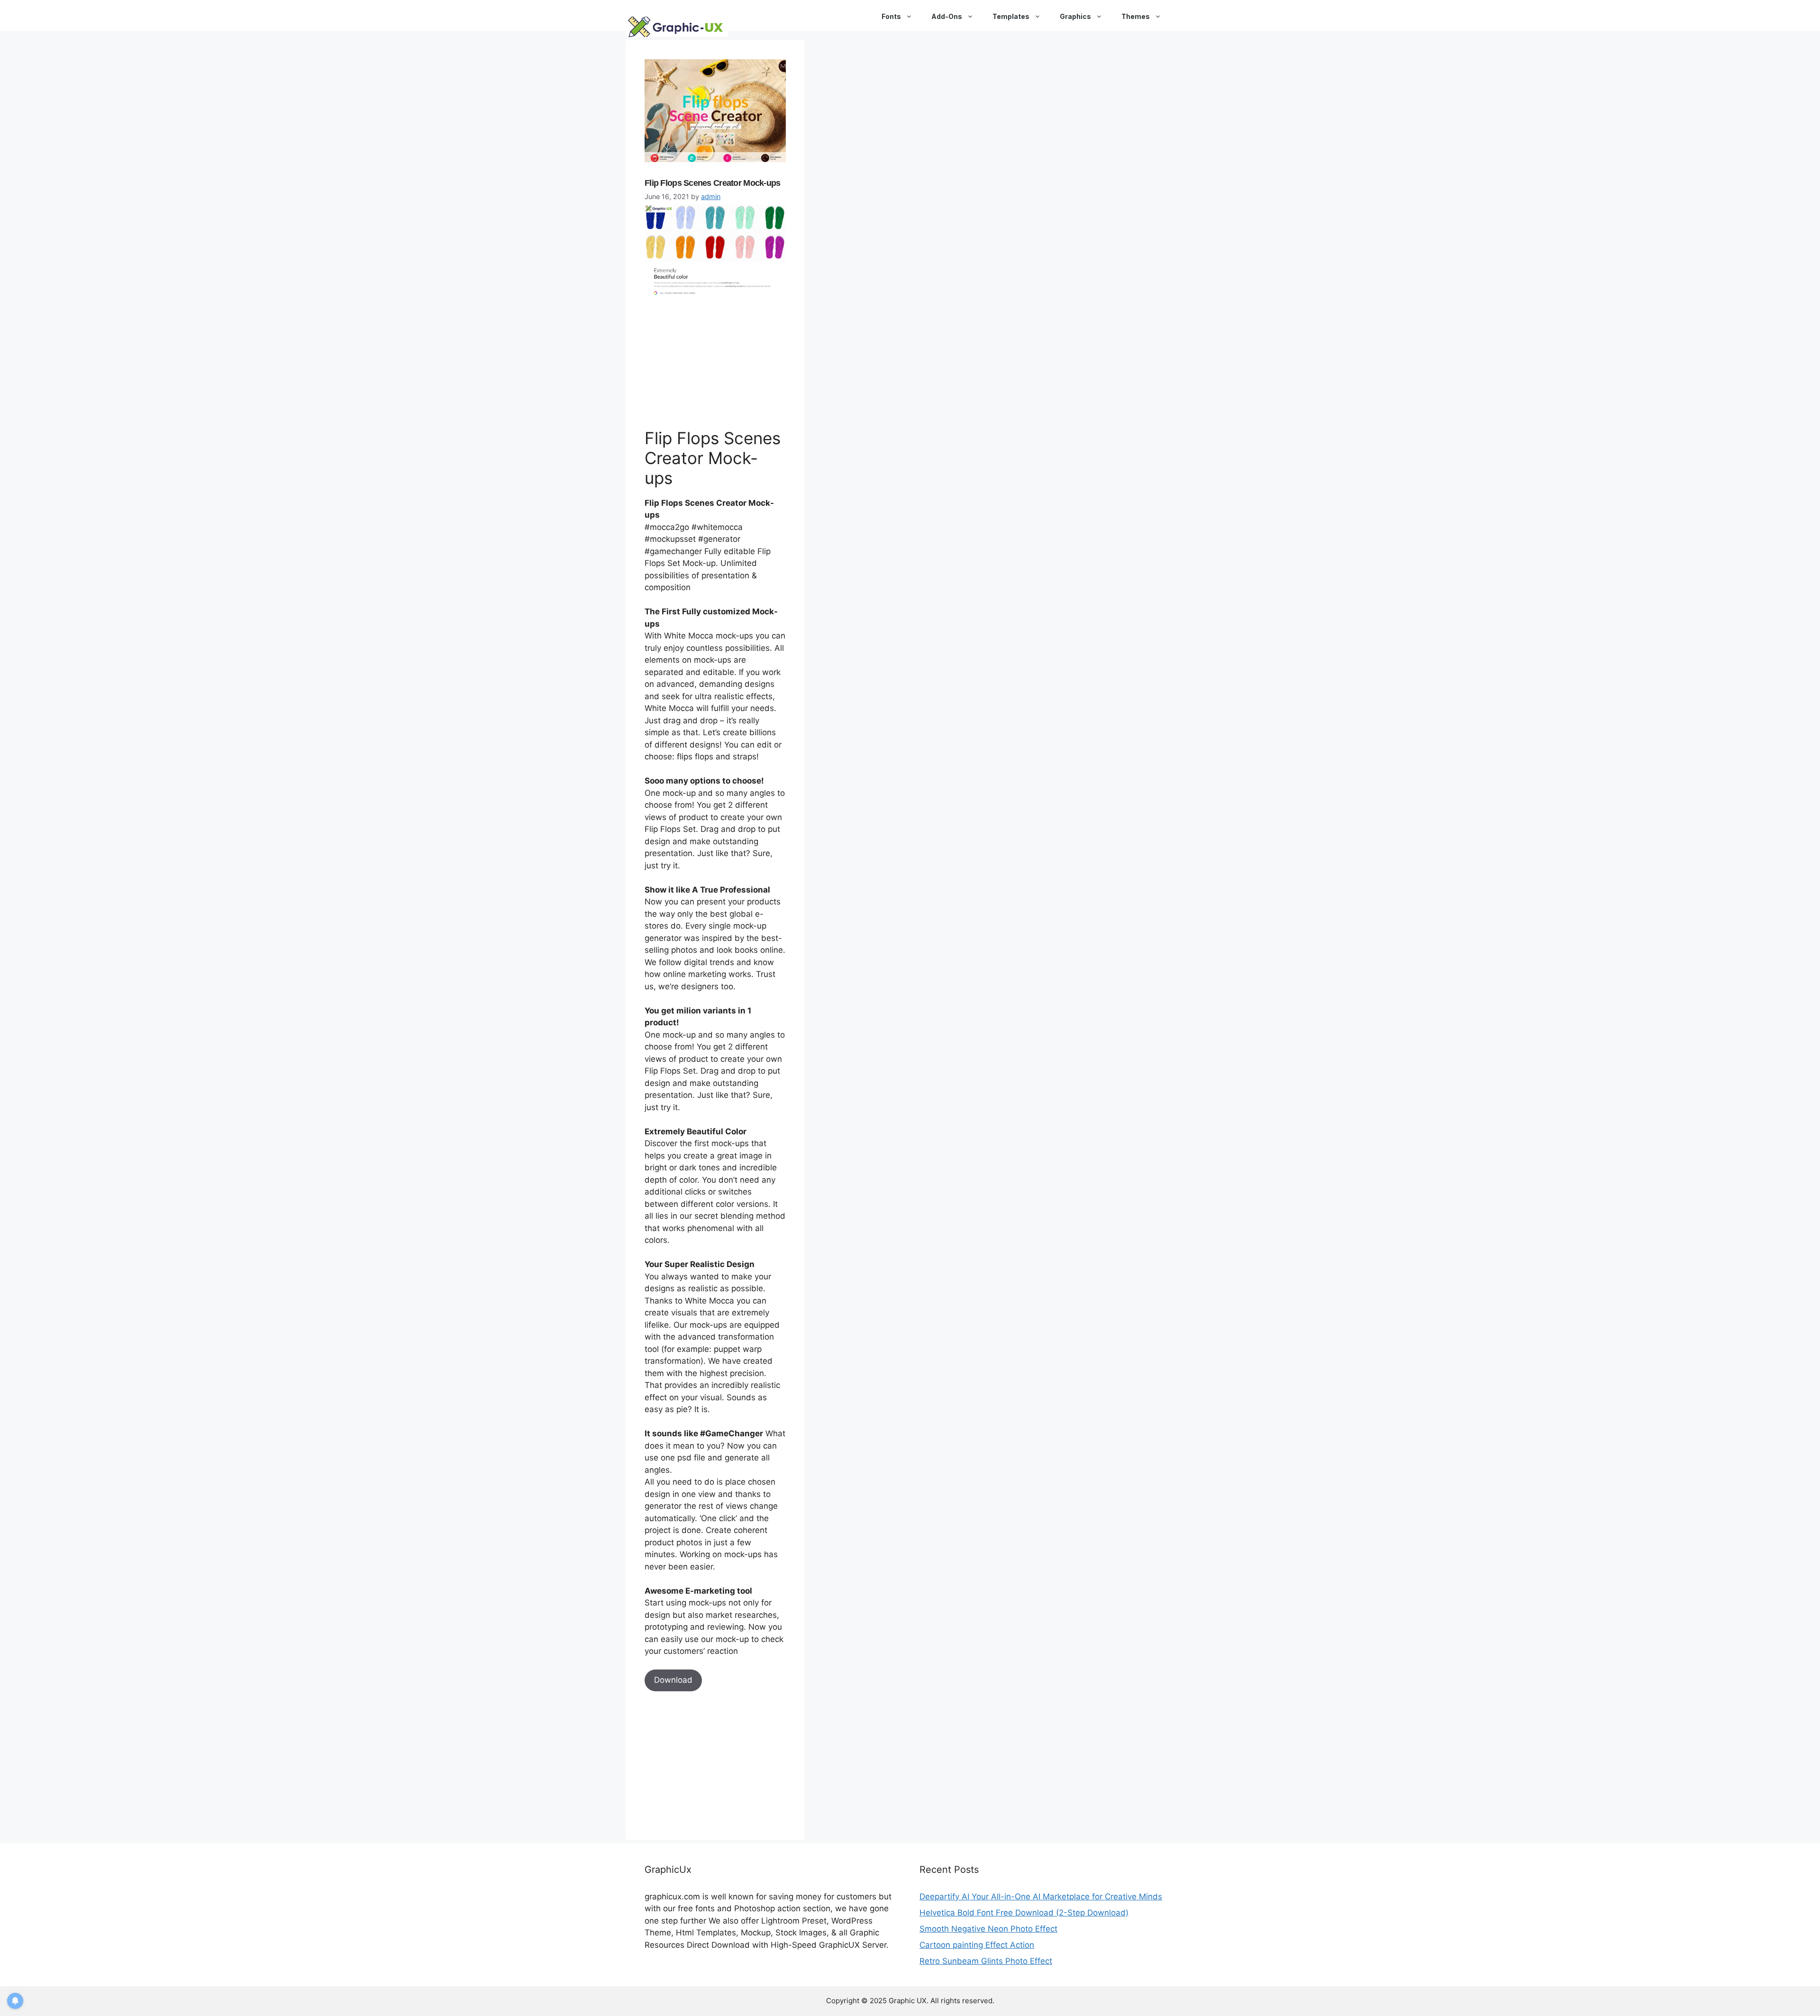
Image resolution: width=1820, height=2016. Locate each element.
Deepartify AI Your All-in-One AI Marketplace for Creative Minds (1041, 1897)
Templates (1011, 16)
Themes (1136, 16)
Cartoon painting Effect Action (977, 1945)
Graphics (1075, 16)
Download (673, 1680)
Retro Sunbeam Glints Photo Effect (986, 1961)
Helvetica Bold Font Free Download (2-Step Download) (1024, 1913)
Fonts (891, 16)
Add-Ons (947, 16)
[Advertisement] (716, 361)
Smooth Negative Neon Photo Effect (988, 1929)
